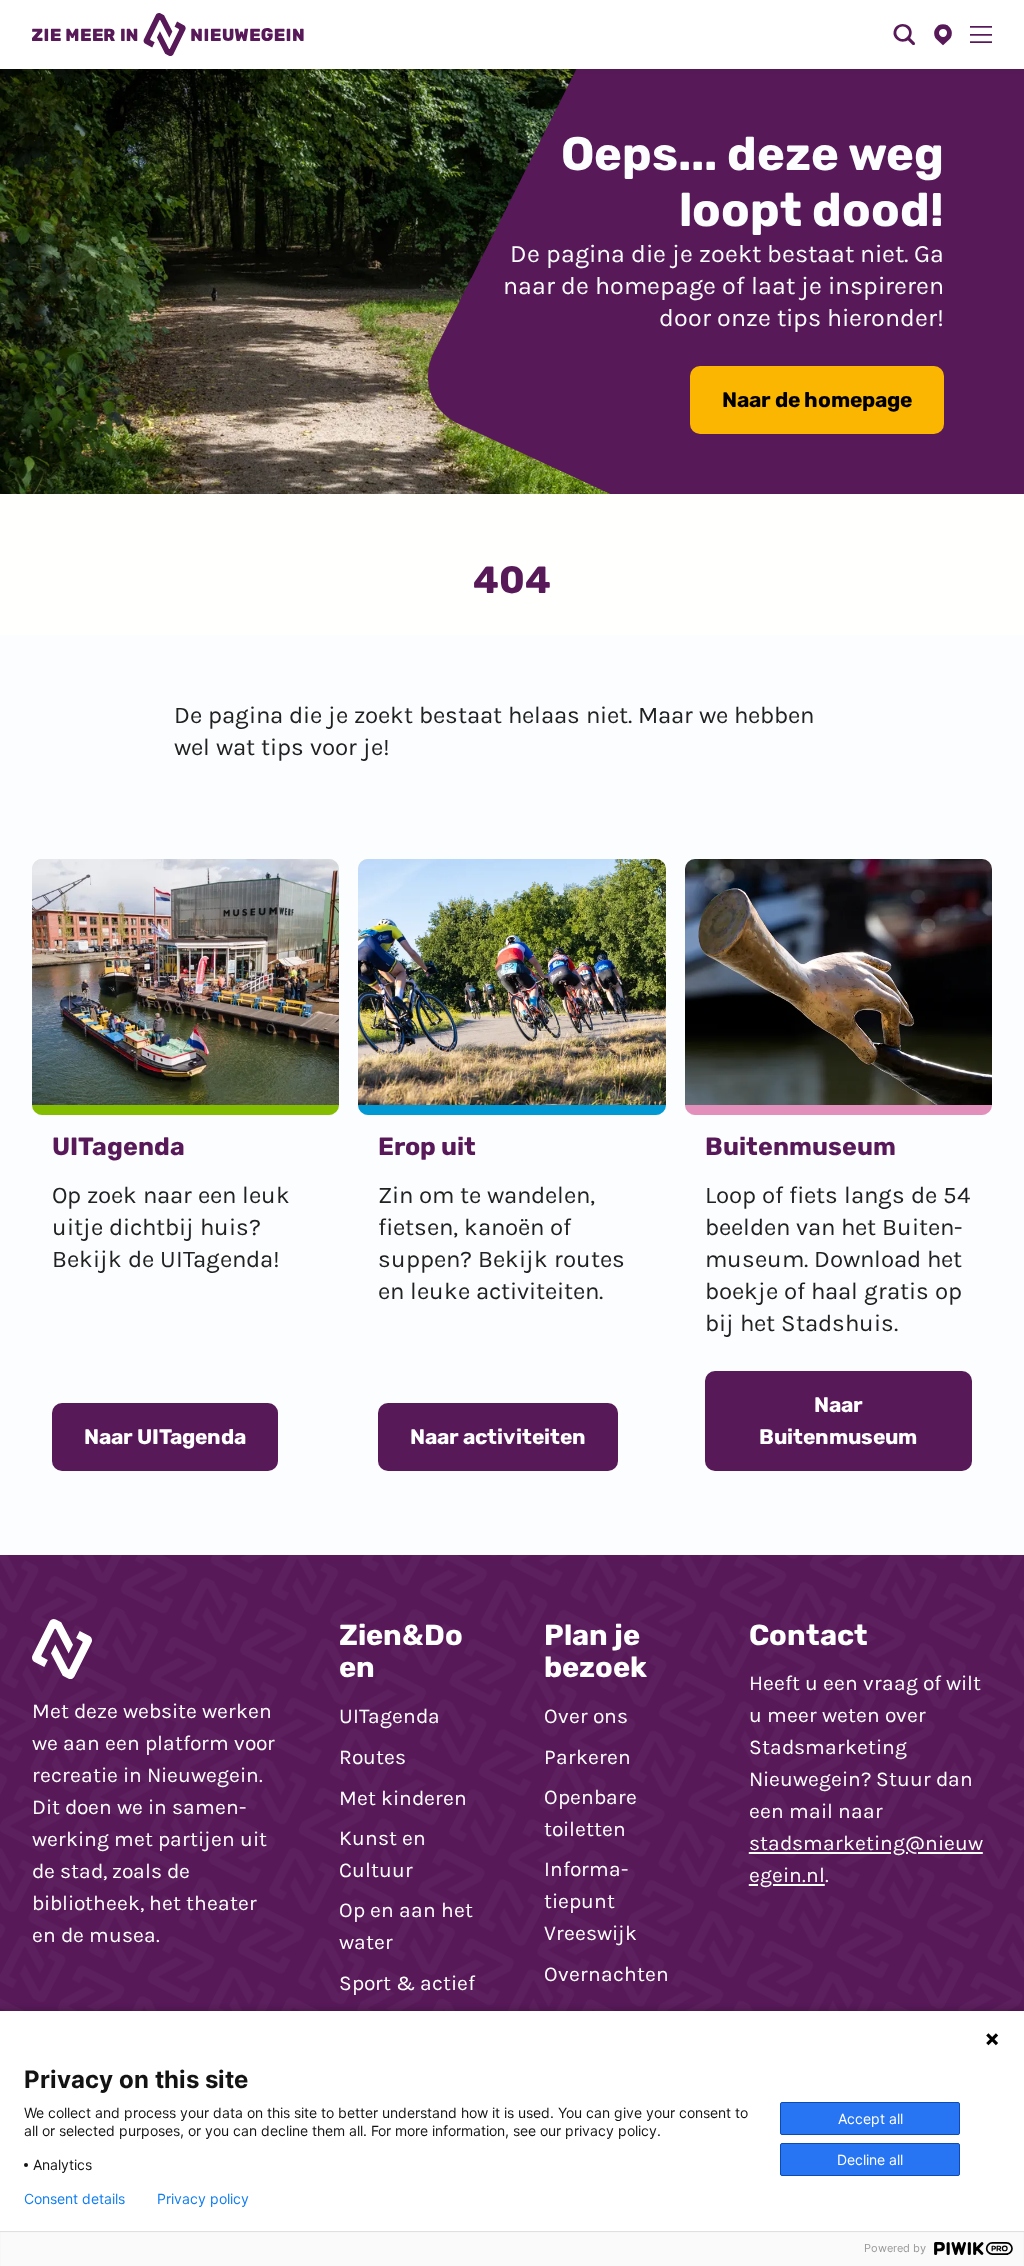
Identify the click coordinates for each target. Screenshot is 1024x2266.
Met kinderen (403, 1798)
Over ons (586, 1716)
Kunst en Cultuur (382, 1854)
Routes (372, 1757)
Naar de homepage (817, 399)
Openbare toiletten (590, 1813)
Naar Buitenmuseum (838, 1420)
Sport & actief (407, 1983)
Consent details (74, 2199)
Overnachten (606, 1974)
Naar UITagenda (165, 1436)
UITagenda (389, 1716)
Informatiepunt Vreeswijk (590, 1901)
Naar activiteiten (498, 1436)
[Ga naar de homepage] (168, 34)
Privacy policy (203, 2199)
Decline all (870, 2159)
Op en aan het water (406, 1926)
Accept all (870, 2118)
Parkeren (587, 1757)
